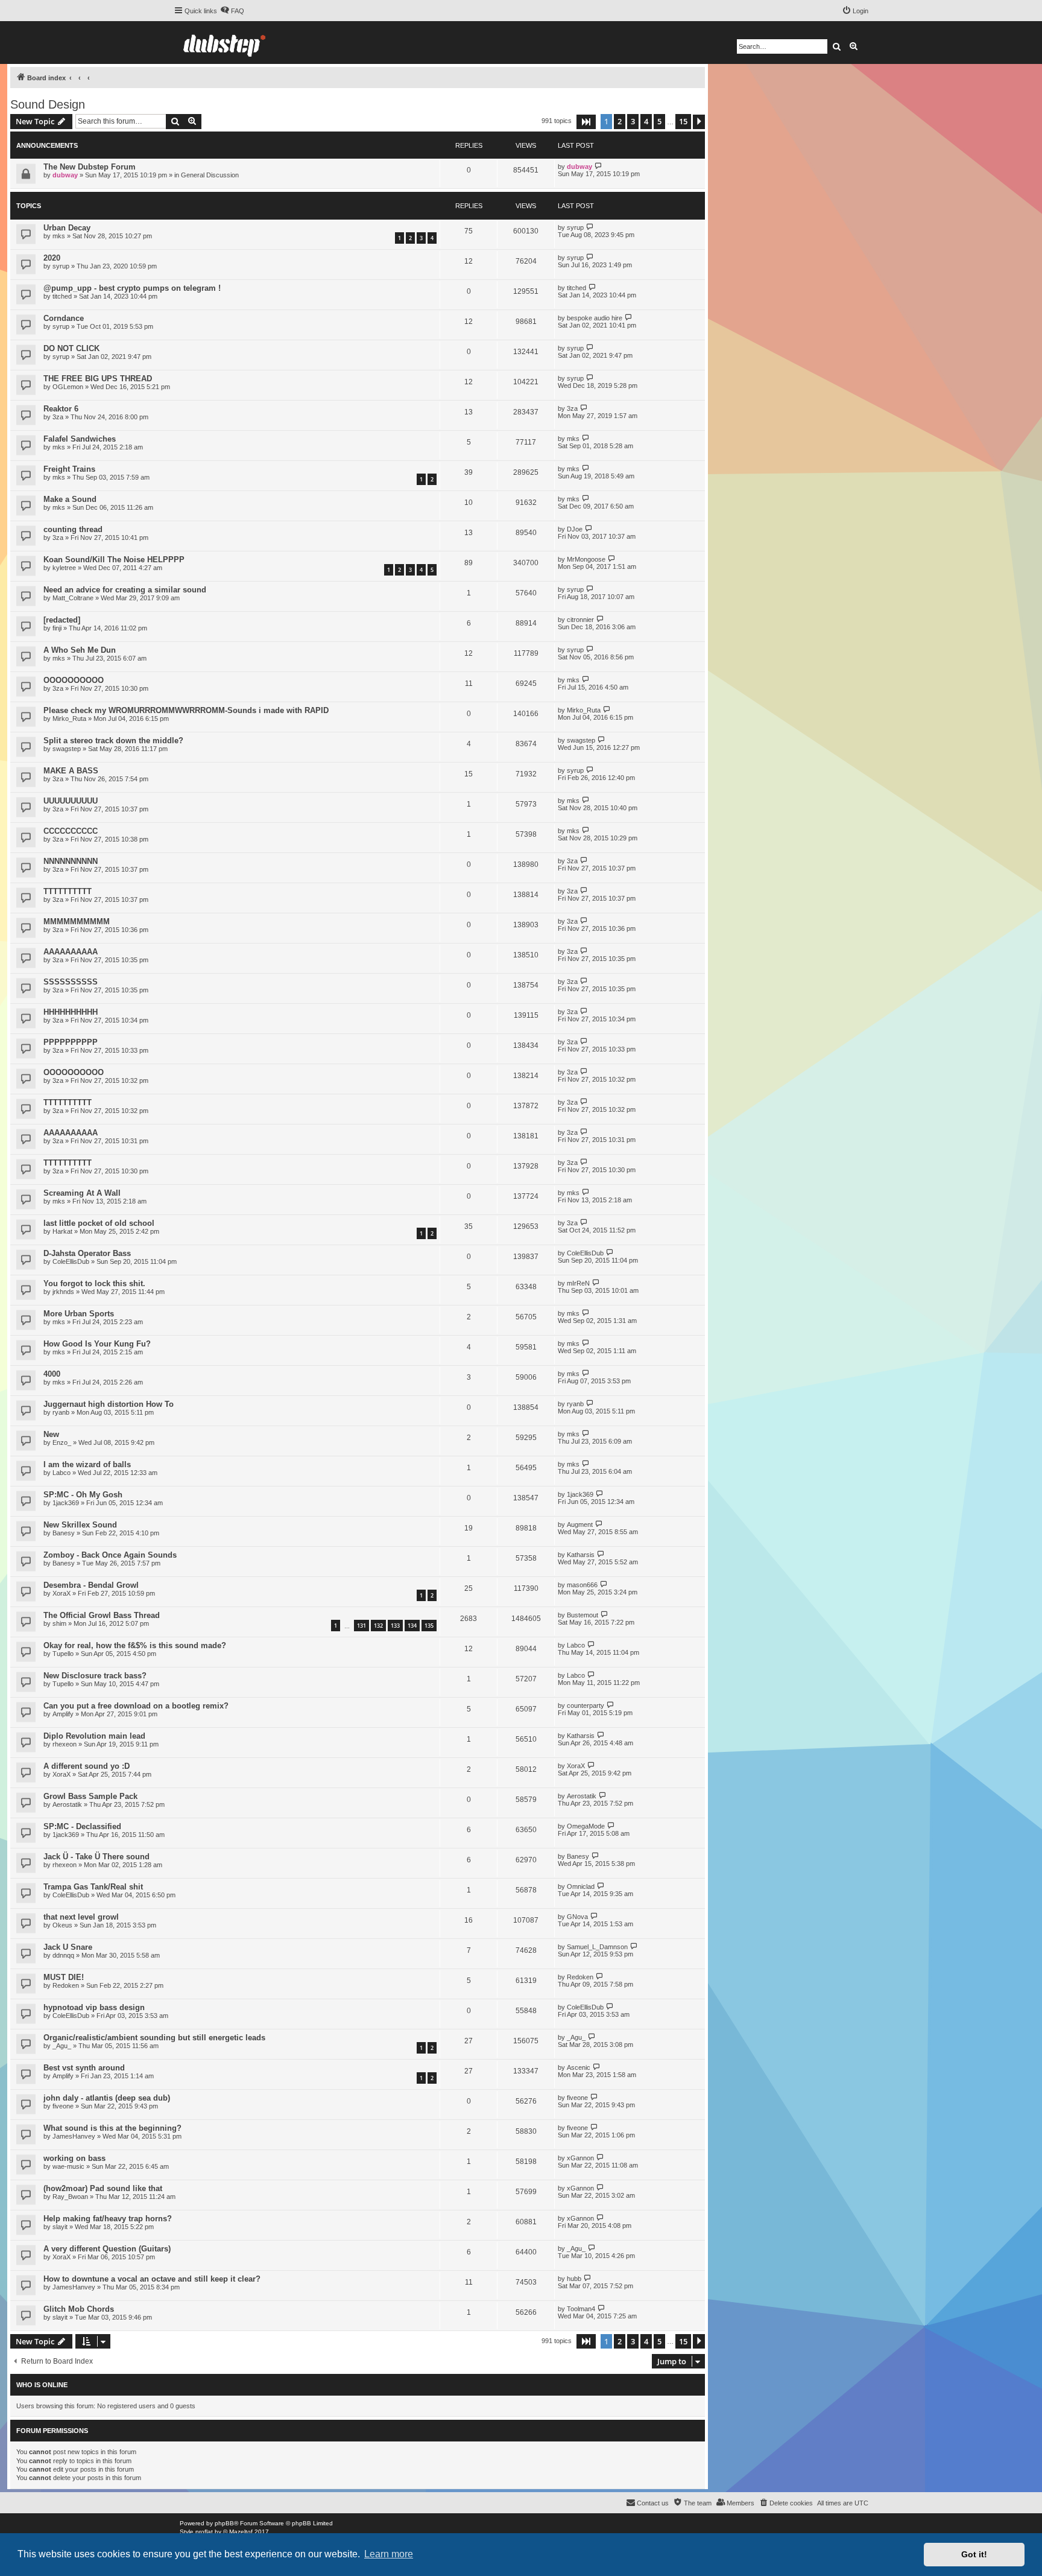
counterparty (586, 1705)
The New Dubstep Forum (90, 167)
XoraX (62, 1593)
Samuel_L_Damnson (597, 1947)
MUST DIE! (64, 1977)
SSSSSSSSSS (71, 982)
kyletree (64, 568)
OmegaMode (586, 1826)
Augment (580, 1524)
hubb (574, 2279)
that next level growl (81, 1917)
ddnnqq (63, 1955)
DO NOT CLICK (71, 348)
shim (59, 1623)
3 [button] (633, 121)
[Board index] (224, 43)
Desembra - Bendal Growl (91, 1585)
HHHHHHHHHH (71, 1012)
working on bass (74, 2158)
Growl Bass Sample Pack (90, 1796)
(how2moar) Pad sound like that (103, 2188)
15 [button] (683, 121)
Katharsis (581, 1555)
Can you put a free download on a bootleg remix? (136, 1706)
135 (429, 1626)
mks (59, 236)
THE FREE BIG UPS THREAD (98, 379)
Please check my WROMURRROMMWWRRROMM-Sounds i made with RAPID (186, 710)
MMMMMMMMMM (77, 922)
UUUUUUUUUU (71, 801)
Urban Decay (67, 228)
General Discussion (210, 175)
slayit (60, 2227)
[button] (586, 122)
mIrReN (578, 1283)
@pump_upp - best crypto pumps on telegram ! (132, 288)
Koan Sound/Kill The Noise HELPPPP (114, 560)
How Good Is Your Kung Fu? (97, 1344)
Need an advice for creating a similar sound (125, 590)
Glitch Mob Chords (79, 2309)
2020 (52, 258)
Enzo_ (62, 1442)
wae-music (68, 2166)
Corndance (64, 318)
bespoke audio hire (595, 318)
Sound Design (48, 104)
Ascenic (579, 2067)
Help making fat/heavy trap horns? (108, 2219)
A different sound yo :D (87, 1766)
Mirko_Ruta (69, 719)
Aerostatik (67, 1804)
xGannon (580, 2158)
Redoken (66, 1985)
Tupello (63, 1654)
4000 (52, 1374)
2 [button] (620, 121)
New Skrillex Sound (80, 1525)
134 (412, 1626)
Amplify (63, 1714)
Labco (62, 1473)
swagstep (67, 749)
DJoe (575, 529)
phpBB (224, 2523)
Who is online (42, 2385)
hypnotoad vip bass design (94, 2007)
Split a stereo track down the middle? (113, 741)
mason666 (582, 1585)
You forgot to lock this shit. (94, 1283)
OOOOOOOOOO (74, 680)
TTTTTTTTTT (68, 891)
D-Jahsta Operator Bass (87, 1253)
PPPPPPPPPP (71, 1042)
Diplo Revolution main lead (94, 1736)
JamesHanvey (74, 2136)
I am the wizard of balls (87, 1464)
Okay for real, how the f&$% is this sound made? (135, 1645)
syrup (575, 227)
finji (57, 628)
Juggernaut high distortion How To (109, 1404)
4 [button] (646, 121)
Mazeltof (241, 2532)
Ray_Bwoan (70, 2197)
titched (62, 296)
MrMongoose (586, 559)
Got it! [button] (974, 2554)
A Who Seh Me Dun (80, 650)
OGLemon (68, 387)
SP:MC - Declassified (82, 1826)
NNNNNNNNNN (71, 861)
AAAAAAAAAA (71, 952)
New (51, 1434)
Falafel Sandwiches (80, 439)
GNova (577, 1917)
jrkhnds (63, 1292)
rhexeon (65, 1744)
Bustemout (583, 1615)
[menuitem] (232, 11)
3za (58, 417)
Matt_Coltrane (73, 598)
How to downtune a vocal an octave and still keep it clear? (152, 2279)
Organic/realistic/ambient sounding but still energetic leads (154, 2038)
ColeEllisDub (71, 1261)
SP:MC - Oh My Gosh (83, 1495)
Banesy (64, 1533)
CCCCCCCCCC (71, 831)
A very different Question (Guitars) (107, 2249)
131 (362, 1626)
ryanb (61, 1412)
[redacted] (62, 620)
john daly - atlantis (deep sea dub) (107, 2098)
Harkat (62, 1231)
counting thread (73, 529)
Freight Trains (69, 469)
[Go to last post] (598, 166)
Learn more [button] (389, 2554)
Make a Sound (70, 499)
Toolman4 (581, 2309)
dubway (65, 175)
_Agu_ (62, 2046)
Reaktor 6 (61, 409)
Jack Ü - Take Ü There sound (96, 1857)
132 (378, 1626)
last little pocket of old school (99, 1223)
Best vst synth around (84, 2068)
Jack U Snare (68, 1947)
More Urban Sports (79, 1314)
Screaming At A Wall (82, 1193)
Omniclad (581, 1886)
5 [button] (659, 121)
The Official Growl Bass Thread (102, 1615)
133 (395, 1626)
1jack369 (66, 1503)
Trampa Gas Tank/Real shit (93, 1887)
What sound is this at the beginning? (112, 2128)
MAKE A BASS (71, 771)
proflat (204, 2532)
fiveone (63, 2106)
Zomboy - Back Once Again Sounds (110, 1555)
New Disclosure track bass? (95, 1676)
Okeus (62, 1925)
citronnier (580, 620)
